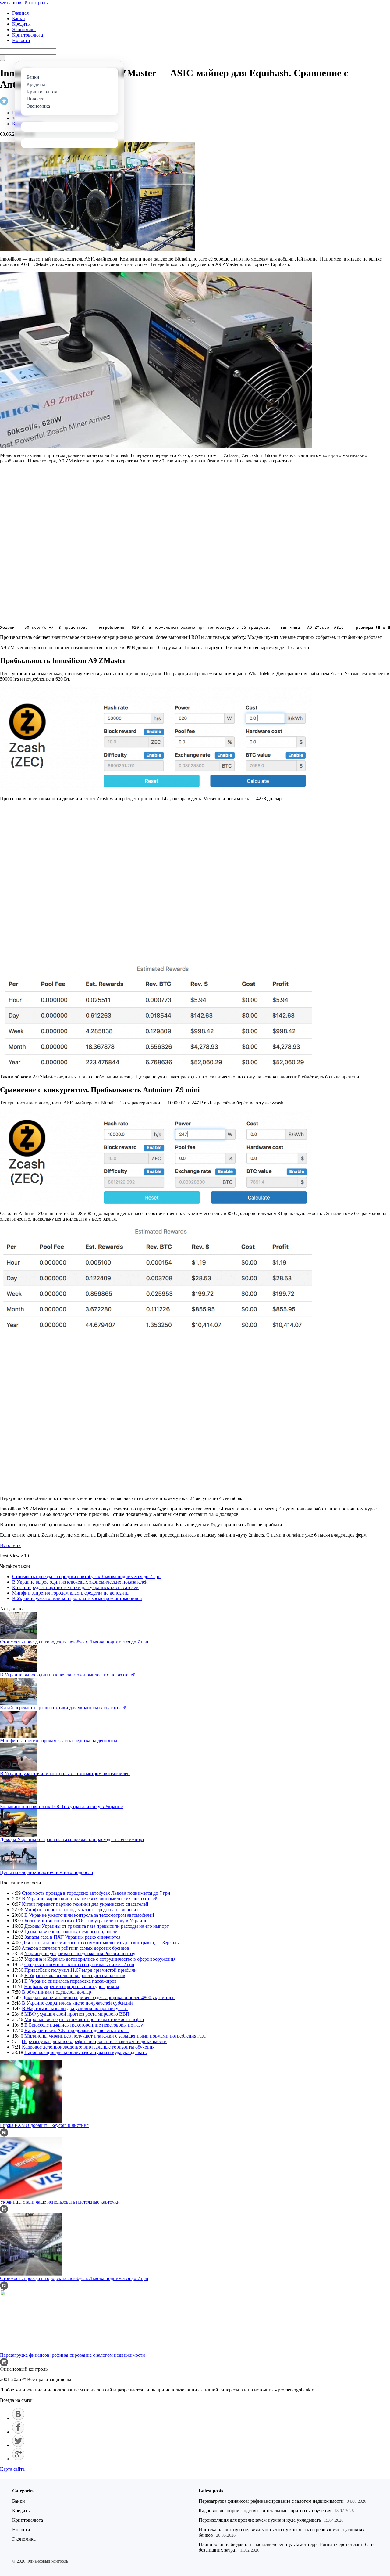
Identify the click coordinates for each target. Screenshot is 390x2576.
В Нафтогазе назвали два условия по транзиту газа (75, 2008)
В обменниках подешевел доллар (57, 1992)
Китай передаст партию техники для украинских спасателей (75, 1587)
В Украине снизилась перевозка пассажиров (71, 1981)
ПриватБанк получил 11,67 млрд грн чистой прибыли (81, 1970)
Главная (20, 13)
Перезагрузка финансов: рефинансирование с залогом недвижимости (94, 2041)
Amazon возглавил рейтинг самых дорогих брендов (75, 1948)
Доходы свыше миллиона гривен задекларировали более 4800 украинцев (98, 1997)
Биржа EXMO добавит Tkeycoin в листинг (44, 2125)
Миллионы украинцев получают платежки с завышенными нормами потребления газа (115, 2036)
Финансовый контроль (24, 3)
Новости (21, 40)
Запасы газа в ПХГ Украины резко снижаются (72, 1937)
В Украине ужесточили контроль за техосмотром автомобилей (77, 1598)
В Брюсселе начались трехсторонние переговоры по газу (84, 2025)
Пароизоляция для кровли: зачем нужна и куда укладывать (85, 2052)
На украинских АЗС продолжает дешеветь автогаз (77, 2030)
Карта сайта (12, 2469)
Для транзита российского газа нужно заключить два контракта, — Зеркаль (100, 1943)
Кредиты (21, 24)
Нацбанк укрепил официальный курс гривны (72, 1986)
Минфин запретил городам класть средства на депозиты (71, 1593)
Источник (10, 1545)
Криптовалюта (28, 35)
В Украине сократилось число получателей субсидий (77, 2003)
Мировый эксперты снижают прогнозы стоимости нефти (84, 2019)
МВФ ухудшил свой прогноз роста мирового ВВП (77, 2014)
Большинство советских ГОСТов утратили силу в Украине (61, 1806)
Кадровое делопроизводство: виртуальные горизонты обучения (88, 2047)
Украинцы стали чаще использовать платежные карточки (60, 2202)
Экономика (24, 29)
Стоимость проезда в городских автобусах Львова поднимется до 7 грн (86, 1576)
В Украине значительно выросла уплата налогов (75, 1975)
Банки (19, 18)
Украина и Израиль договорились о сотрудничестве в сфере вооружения (100, 1959)
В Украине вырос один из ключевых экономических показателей (80, 1582)
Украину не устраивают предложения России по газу (80, 1954)
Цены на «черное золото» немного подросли (47, 1872)
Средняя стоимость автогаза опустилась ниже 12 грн (79, 1964)
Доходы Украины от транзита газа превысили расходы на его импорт (72, 1839)
